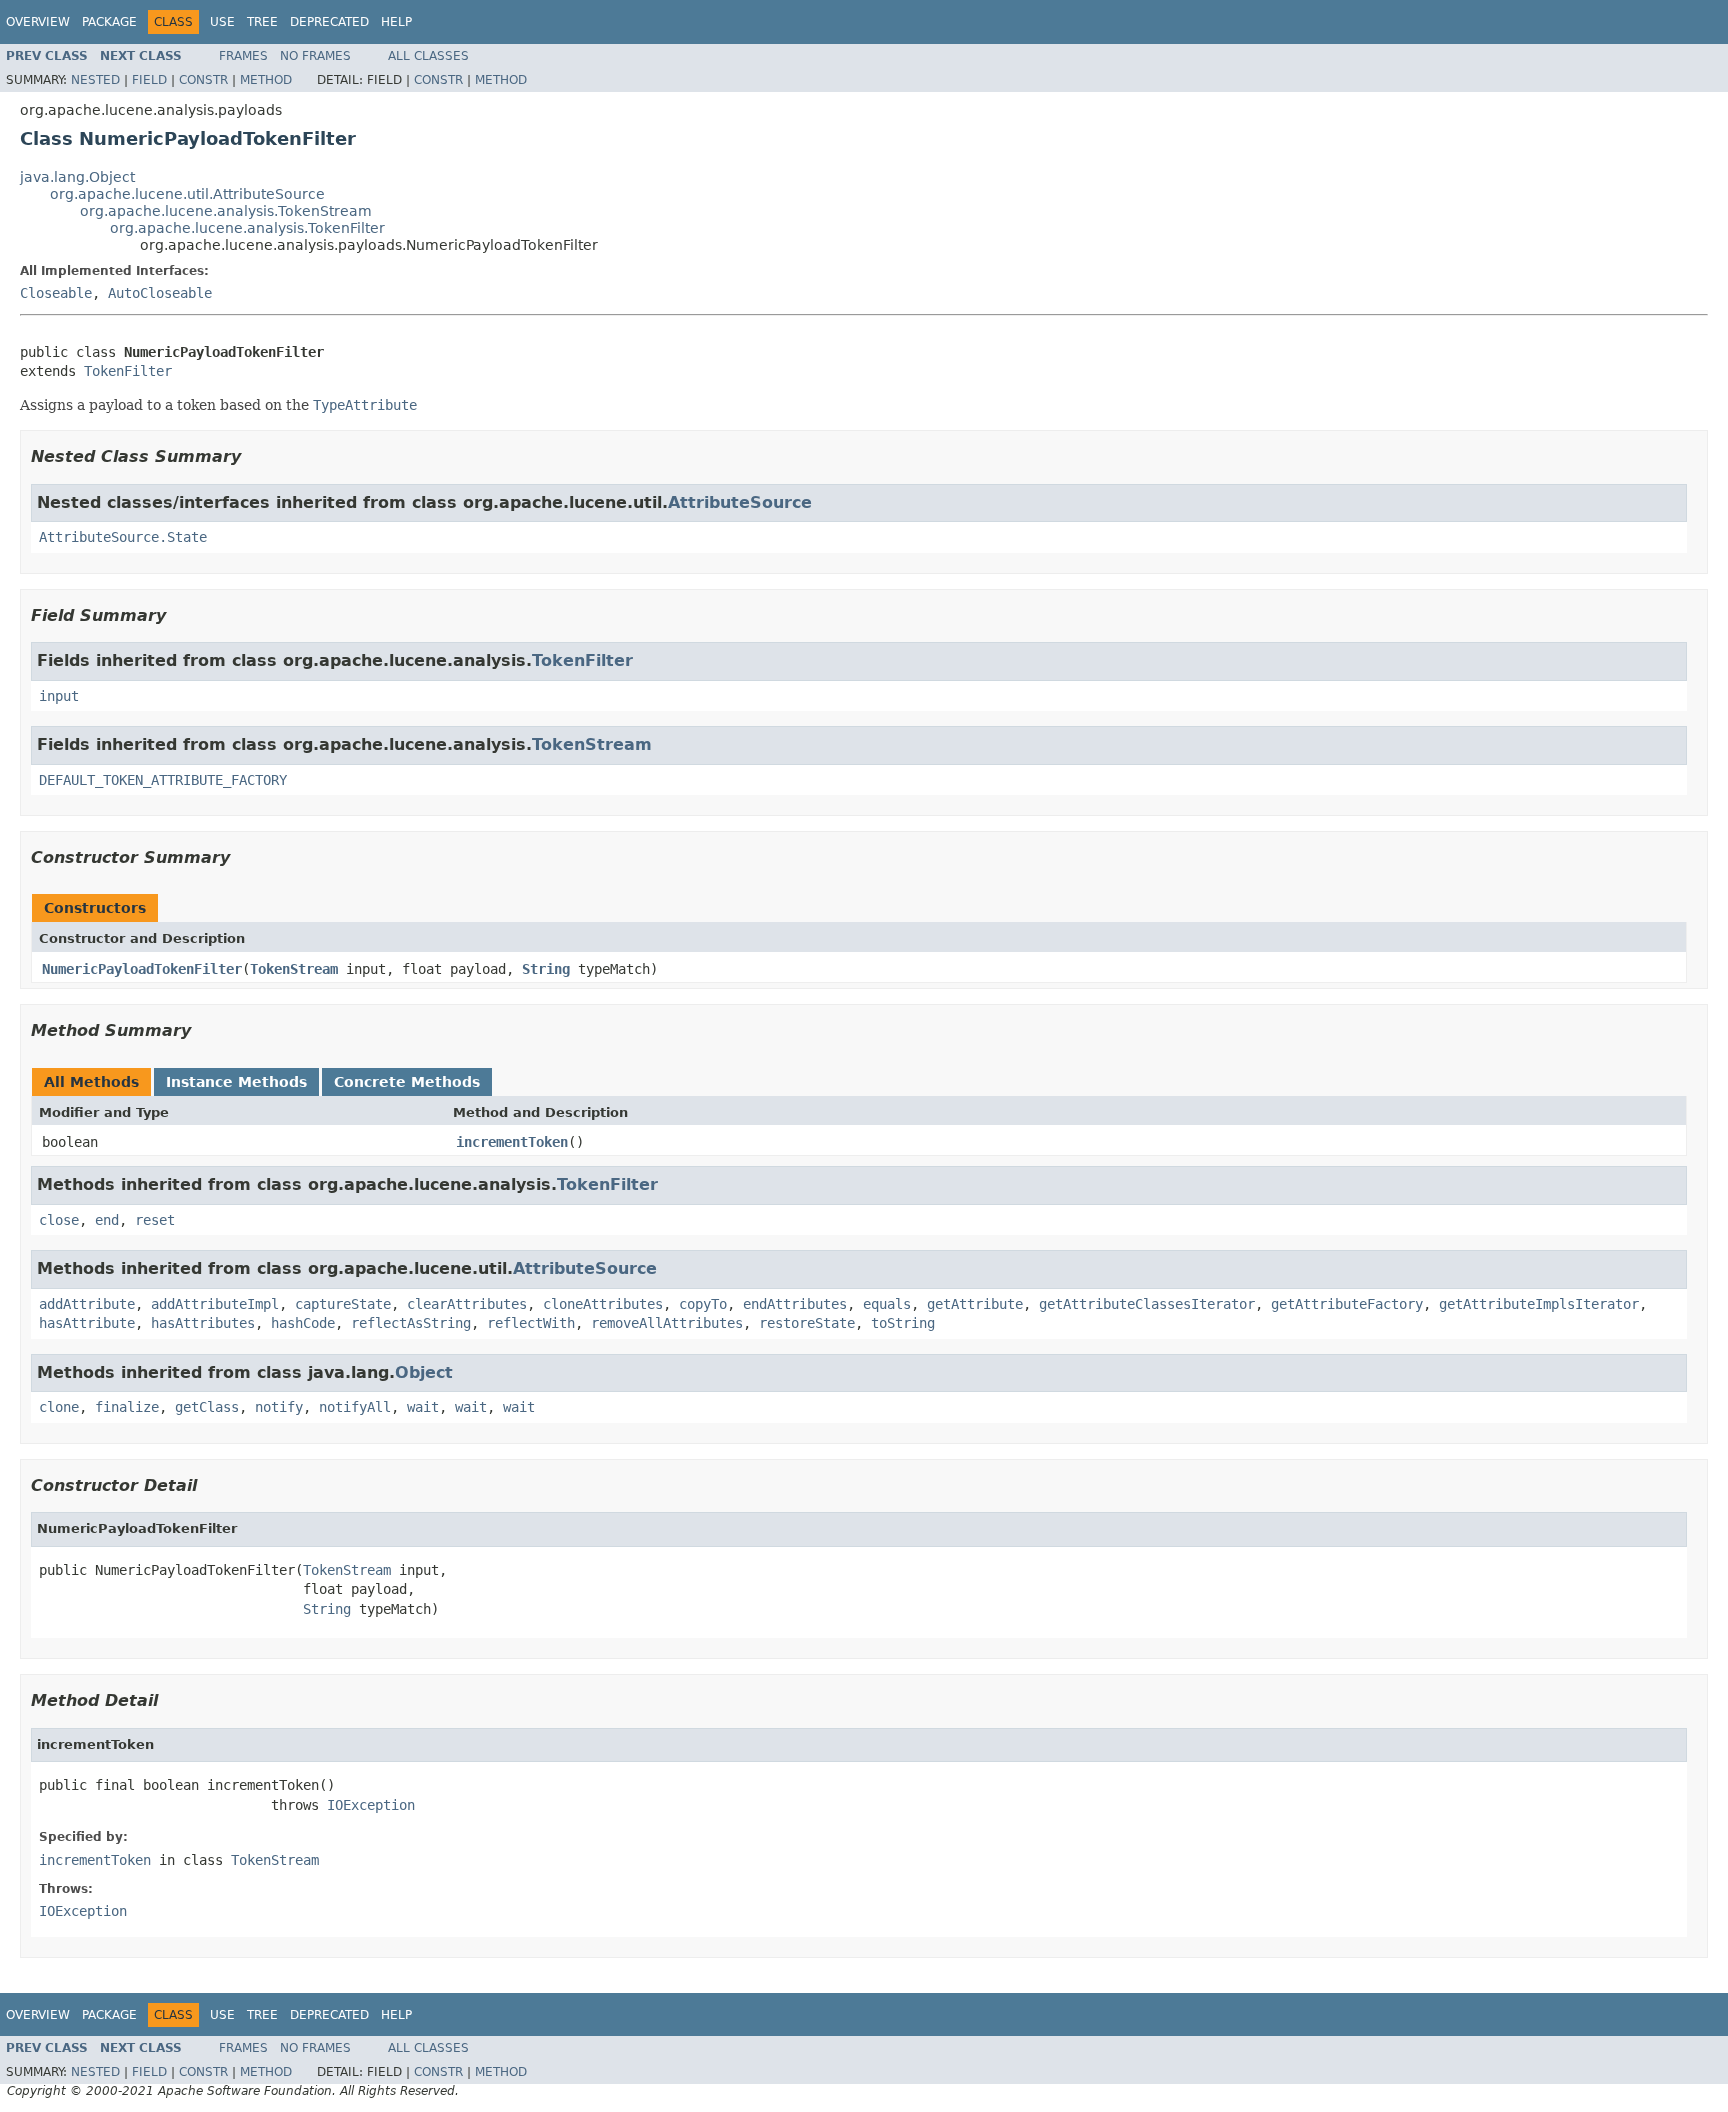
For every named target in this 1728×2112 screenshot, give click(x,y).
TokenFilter (128, 371)
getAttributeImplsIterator (1539, 1304)
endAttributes (795, 1304)
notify (279, 1407)
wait (423, 1407)
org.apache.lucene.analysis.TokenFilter (247, 228)
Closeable (56, 293)
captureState (343, 1304)
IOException (371, 1805)
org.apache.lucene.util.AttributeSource (187, 194)
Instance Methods (236, 1082)
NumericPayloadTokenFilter (142, 969)
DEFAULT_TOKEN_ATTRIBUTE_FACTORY (163, 780)
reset (155, 1220)
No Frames (315, 56)
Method (266, 80)
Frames (243, 56)
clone (59, 1407)
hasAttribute (87, 1323)
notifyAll (355, 1407)
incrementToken (512, 1142)
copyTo (703, 1304)
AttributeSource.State (123, 537)
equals (887, 1304)
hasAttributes (203, 1323)
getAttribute (975, 1304)
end (107, 1220)
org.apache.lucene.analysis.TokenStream (226, 211)
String (546, 969)
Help (396, 22)
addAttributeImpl (215, 1304)
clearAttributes (467, 1304)
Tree (262, 22)
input (59, 696)
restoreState (807, 1323)
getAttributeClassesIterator (1147, 1304)
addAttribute (87, 1304)
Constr (203, 80)
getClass (207, 1407)
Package (109, 22)
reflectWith (531, 1323)
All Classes (428, 56)
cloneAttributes (603, 1304)
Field (149, 80)
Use (222, 22)
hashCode (303, 1323)
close (59, 1220)
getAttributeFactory (1347, 1304)
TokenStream (592, 744)
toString (903, 1323)
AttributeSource (740, 502)
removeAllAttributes (667, 1323)
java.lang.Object (77, 177)
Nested (95, 80)
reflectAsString (411, 1323)
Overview (38, 22)
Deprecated (329, 22)
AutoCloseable (160, 293)
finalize (127, 1407)
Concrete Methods (407, 1082)
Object (424, 1372)
